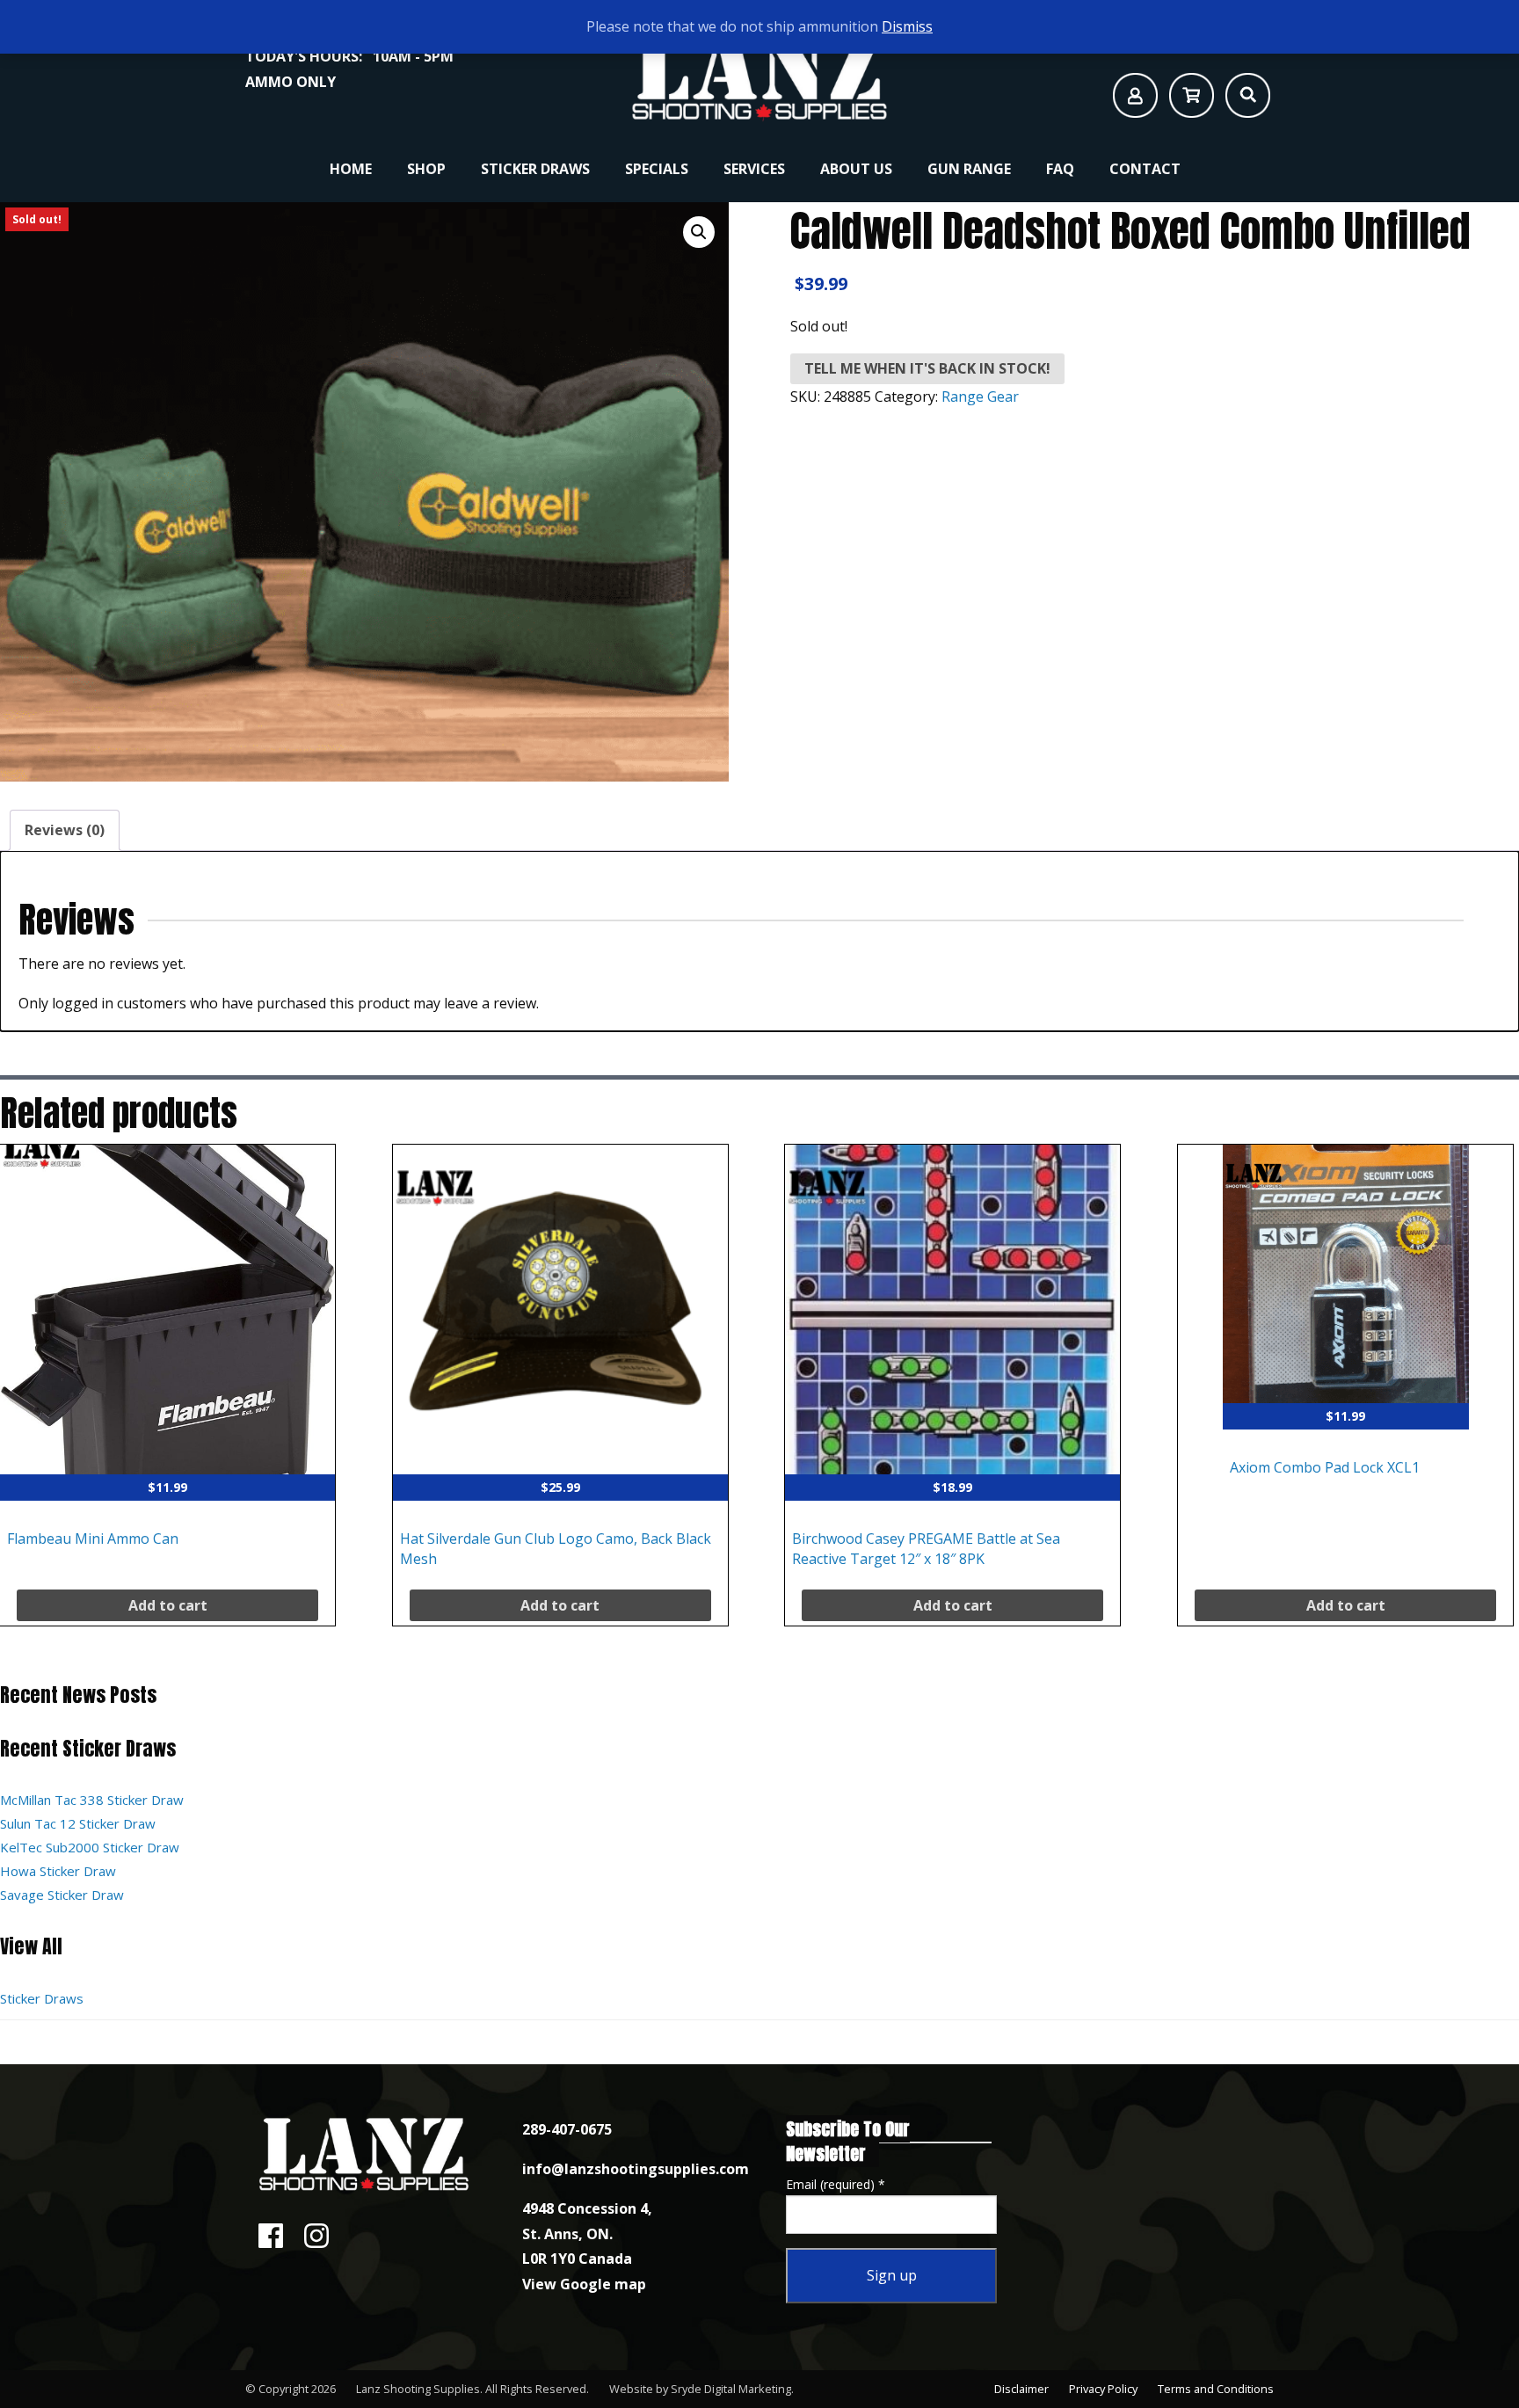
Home (351, 169)
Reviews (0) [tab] (65, 830)
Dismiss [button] (907, 26)
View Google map (584, 2284)
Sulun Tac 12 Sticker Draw (78, 1823)
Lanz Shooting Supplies (418, 2389)
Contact (1145, 169)
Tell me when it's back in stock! (927, 368)
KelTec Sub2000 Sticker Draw (90, 1847)
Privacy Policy (1103, 2389)
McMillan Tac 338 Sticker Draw (92, 1800)
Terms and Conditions (1216, 2389)
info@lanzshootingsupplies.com (636, 2169)
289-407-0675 (567, 2129)
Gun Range (969, 169)
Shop (426, 169)
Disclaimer (1021, 2389)
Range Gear (980, 396)
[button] (699, 232)
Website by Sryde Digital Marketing (700, 2389)
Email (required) (836, 2184)
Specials (657, 169)
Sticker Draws (535, 169)
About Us (856, 169)
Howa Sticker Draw (58, 1871)
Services (754, 169)
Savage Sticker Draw (62, 1895)
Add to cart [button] (168, 1605)
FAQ (1060, 169)
